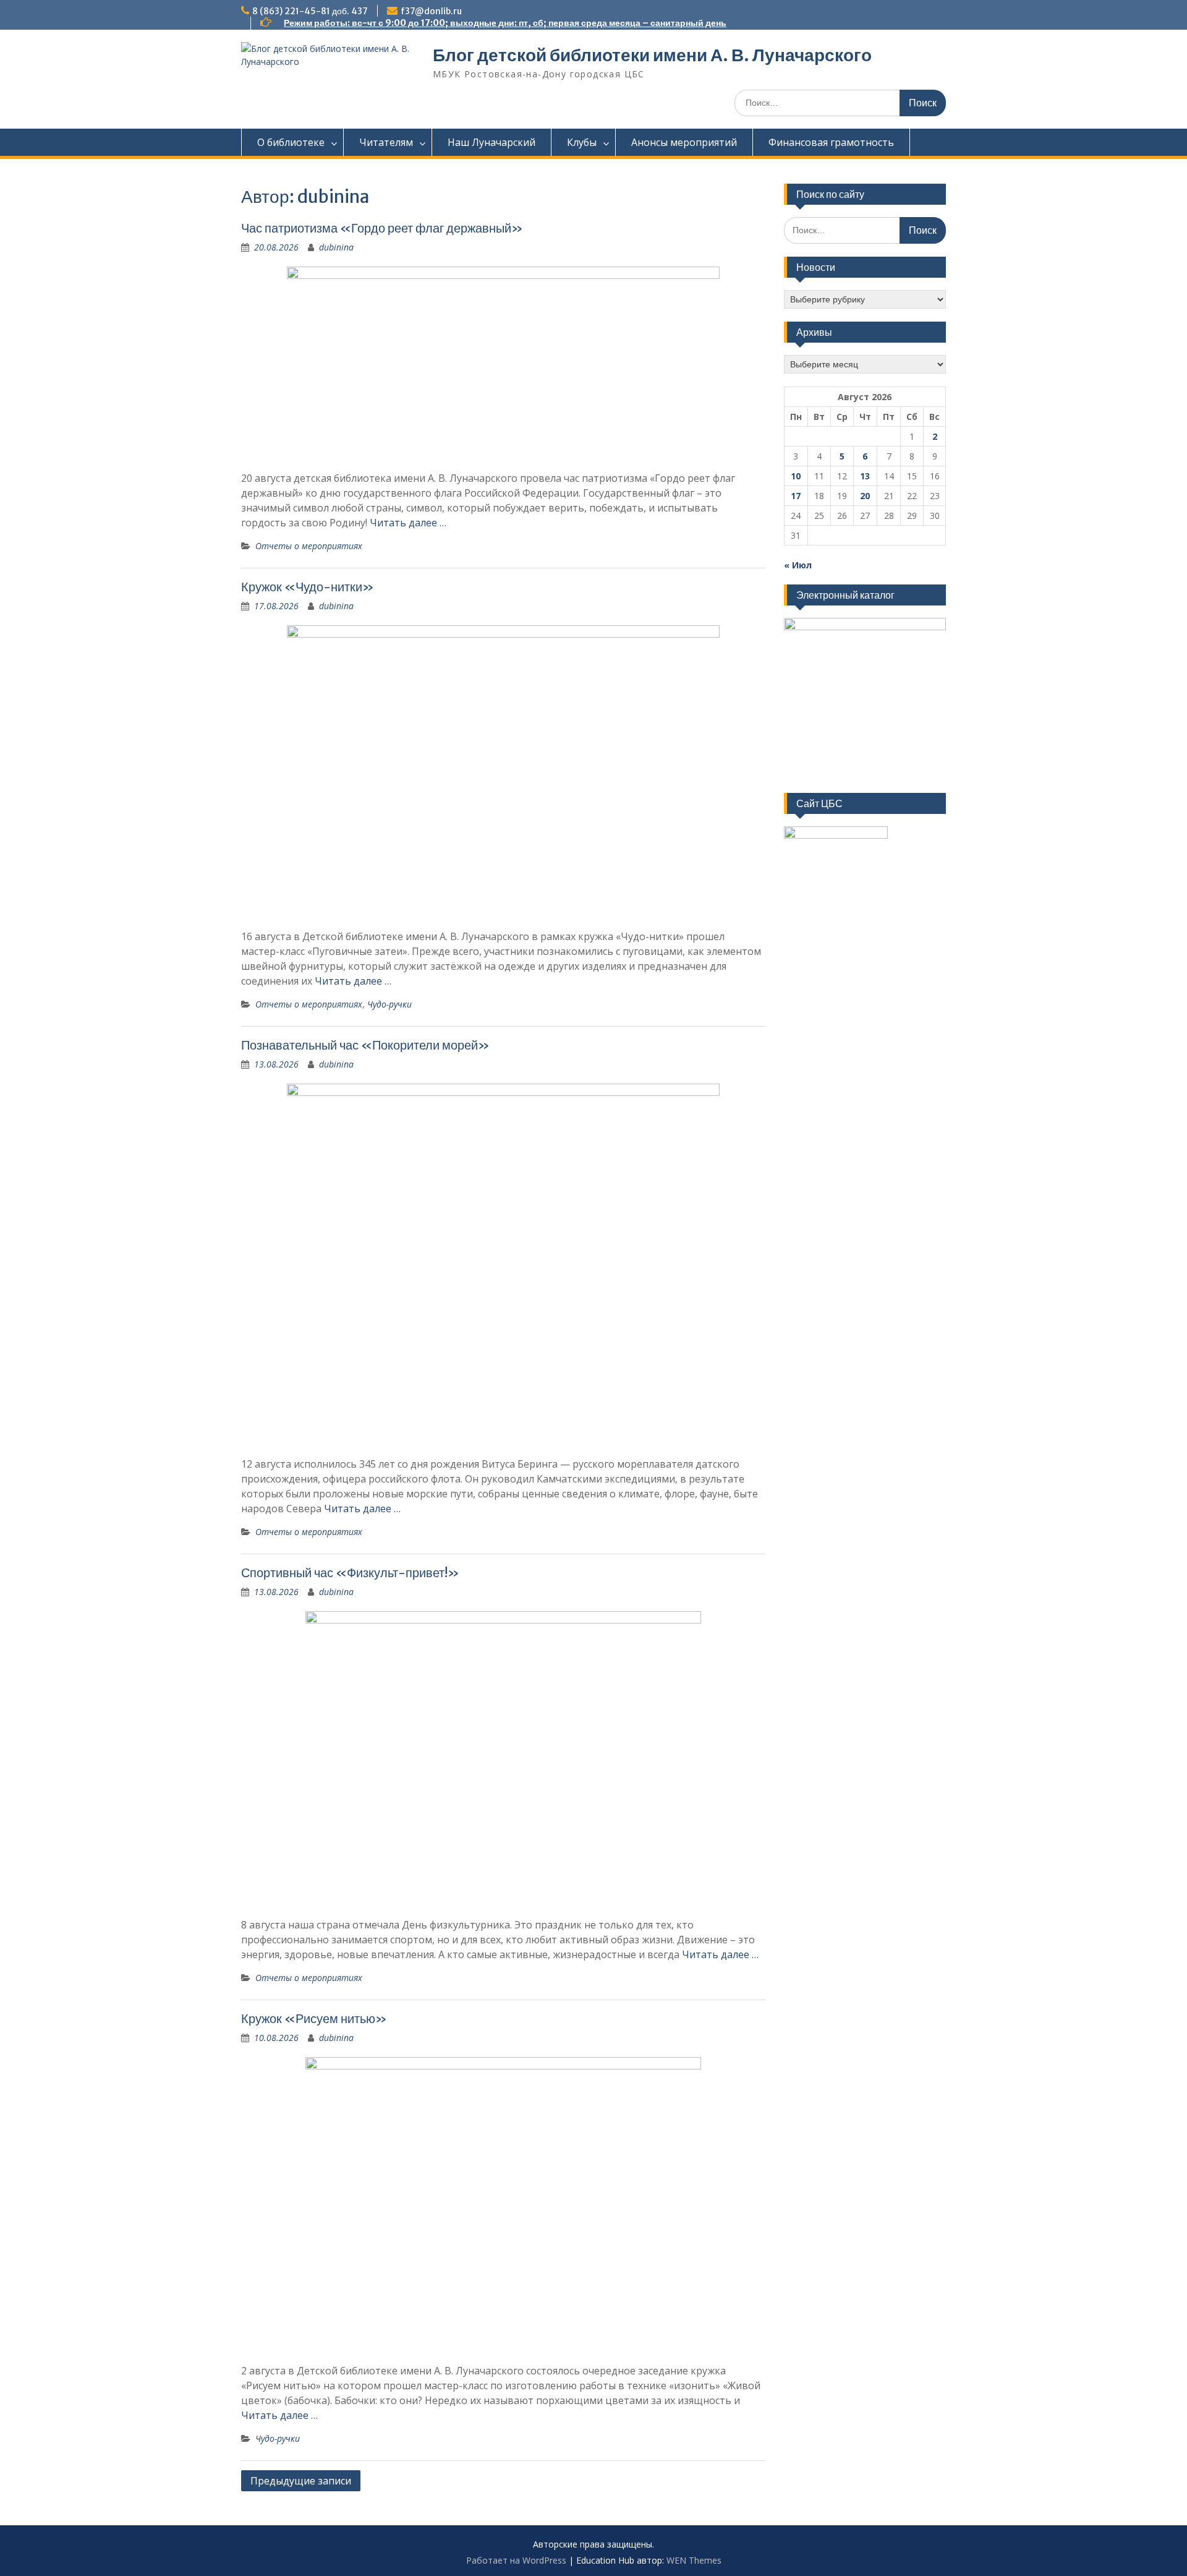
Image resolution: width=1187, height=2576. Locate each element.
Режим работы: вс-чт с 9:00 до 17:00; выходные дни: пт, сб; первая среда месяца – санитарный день (505, 23)
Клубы (582, 142)
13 (865, 476)
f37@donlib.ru (431, 11)
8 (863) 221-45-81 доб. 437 (310, 11)
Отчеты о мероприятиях (309, 546)
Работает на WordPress (516, 2560)
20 (865, 496)
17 (796, 496)
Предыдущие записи (301, 2481)
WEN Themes (694, 2560)
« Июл (798, 565)
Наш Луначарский (491, 142)
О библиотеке (291, 142)
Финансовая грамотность (831, 142)
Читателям (386, 142)
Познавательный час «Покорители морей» (365, 1045)
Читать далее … (408, 523)
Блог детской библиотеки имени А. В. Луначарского (652, 55)
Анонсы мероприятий (684, 142)
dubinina (336, 247)
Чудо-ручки (389, 1004)
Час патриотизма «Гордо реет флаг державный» (382, 228)
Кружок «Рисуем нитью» (314, 2018)
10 (796, 476)
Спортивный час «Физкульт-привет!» (350, 1573)
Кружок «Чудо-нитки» (308, 587)
